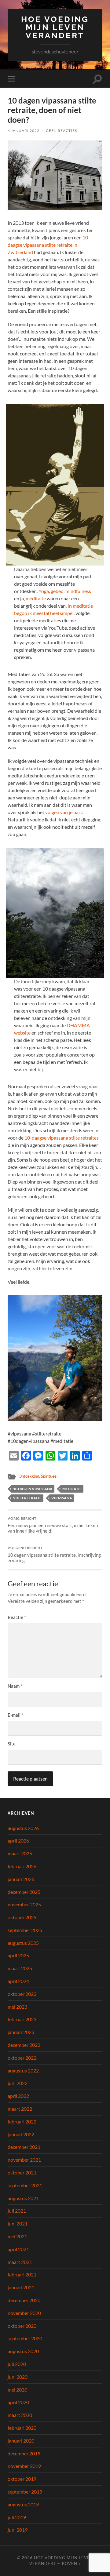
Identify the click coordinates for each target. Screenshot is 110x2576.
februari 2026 (22, 1866)
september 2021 (25, 2185)
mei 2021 (17, 2236)
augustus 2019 (23, 2504)
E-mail (15, 1715)
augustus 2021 (23, 2198)
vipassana (62, 1498)
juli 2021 (17, 2211)
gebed (57, 591)
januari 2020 (21, 2441)
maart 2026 (20, 1853)
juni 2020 (18, 2377)
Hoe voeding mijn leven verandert (55, 27)
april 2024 (18, 1981)
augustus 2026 (23, 1828)
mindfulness (78, 591)
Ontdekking (29, 1476)
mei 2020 (17, 2390)
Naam (15, 1686)
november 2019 (24, 2466)
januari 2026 (21, 1879)
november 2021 (24, 2160)
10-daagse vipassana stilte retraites (62, 1138)
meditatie (36, 598)
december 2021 (24, 2147)
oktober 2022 (22, 2058)
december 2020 (24, 2300)
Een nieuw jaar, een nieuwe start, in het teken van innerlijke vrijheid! (53, 1525)
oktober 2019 (22, 2479)
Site (12, 1744)
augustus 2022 (23, 2070)
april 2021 (18, 2249)
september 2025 (25, 1930)
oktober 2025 (22, 1917)
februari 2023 (22, 2019)
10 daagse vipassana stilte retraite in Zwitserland (48, 245)
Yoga (44, 591)
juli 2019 (17, 2517)
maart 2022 (20, 2109)
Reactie (17, 1617)
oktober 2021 (22, 2172)
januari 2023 (21, 2032)
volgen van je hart (64, 812)
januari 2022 (21, 2134)
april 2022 (18, 2096)
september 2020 (25, 2338)
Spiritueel (49, 1476)
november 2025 (24, 1904)
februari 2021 (22, 2274)
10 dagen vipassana (33, 1489)
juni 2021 (18, 2223)
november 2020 (24, 2313)
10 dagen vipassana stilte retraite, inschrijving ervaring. (54, 1555)
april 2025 (18, 1955)
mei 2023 (17, 2007)
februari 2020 (22, 2428)
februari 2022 (22, 2121)
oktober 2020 (22, 2326)
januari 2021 (21, 2287)
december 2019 (24, 2453)
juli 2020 (17, 2364)
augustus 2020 (23, 2351)
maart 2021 (20, 2262)
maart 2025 (20, 1968)
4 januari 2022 (24, 131)
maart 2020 (20, 2415)
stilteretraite (27, 1498)
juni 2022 (18, 2083)
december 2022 (24, 2045)
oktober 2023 (22, 1994)
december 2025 (24, 1892)
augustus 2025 (23, 1943)
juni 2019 (18, 2530)
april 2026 (18, 1841)
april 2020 (18, 2402)
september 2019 (25, 2492)
